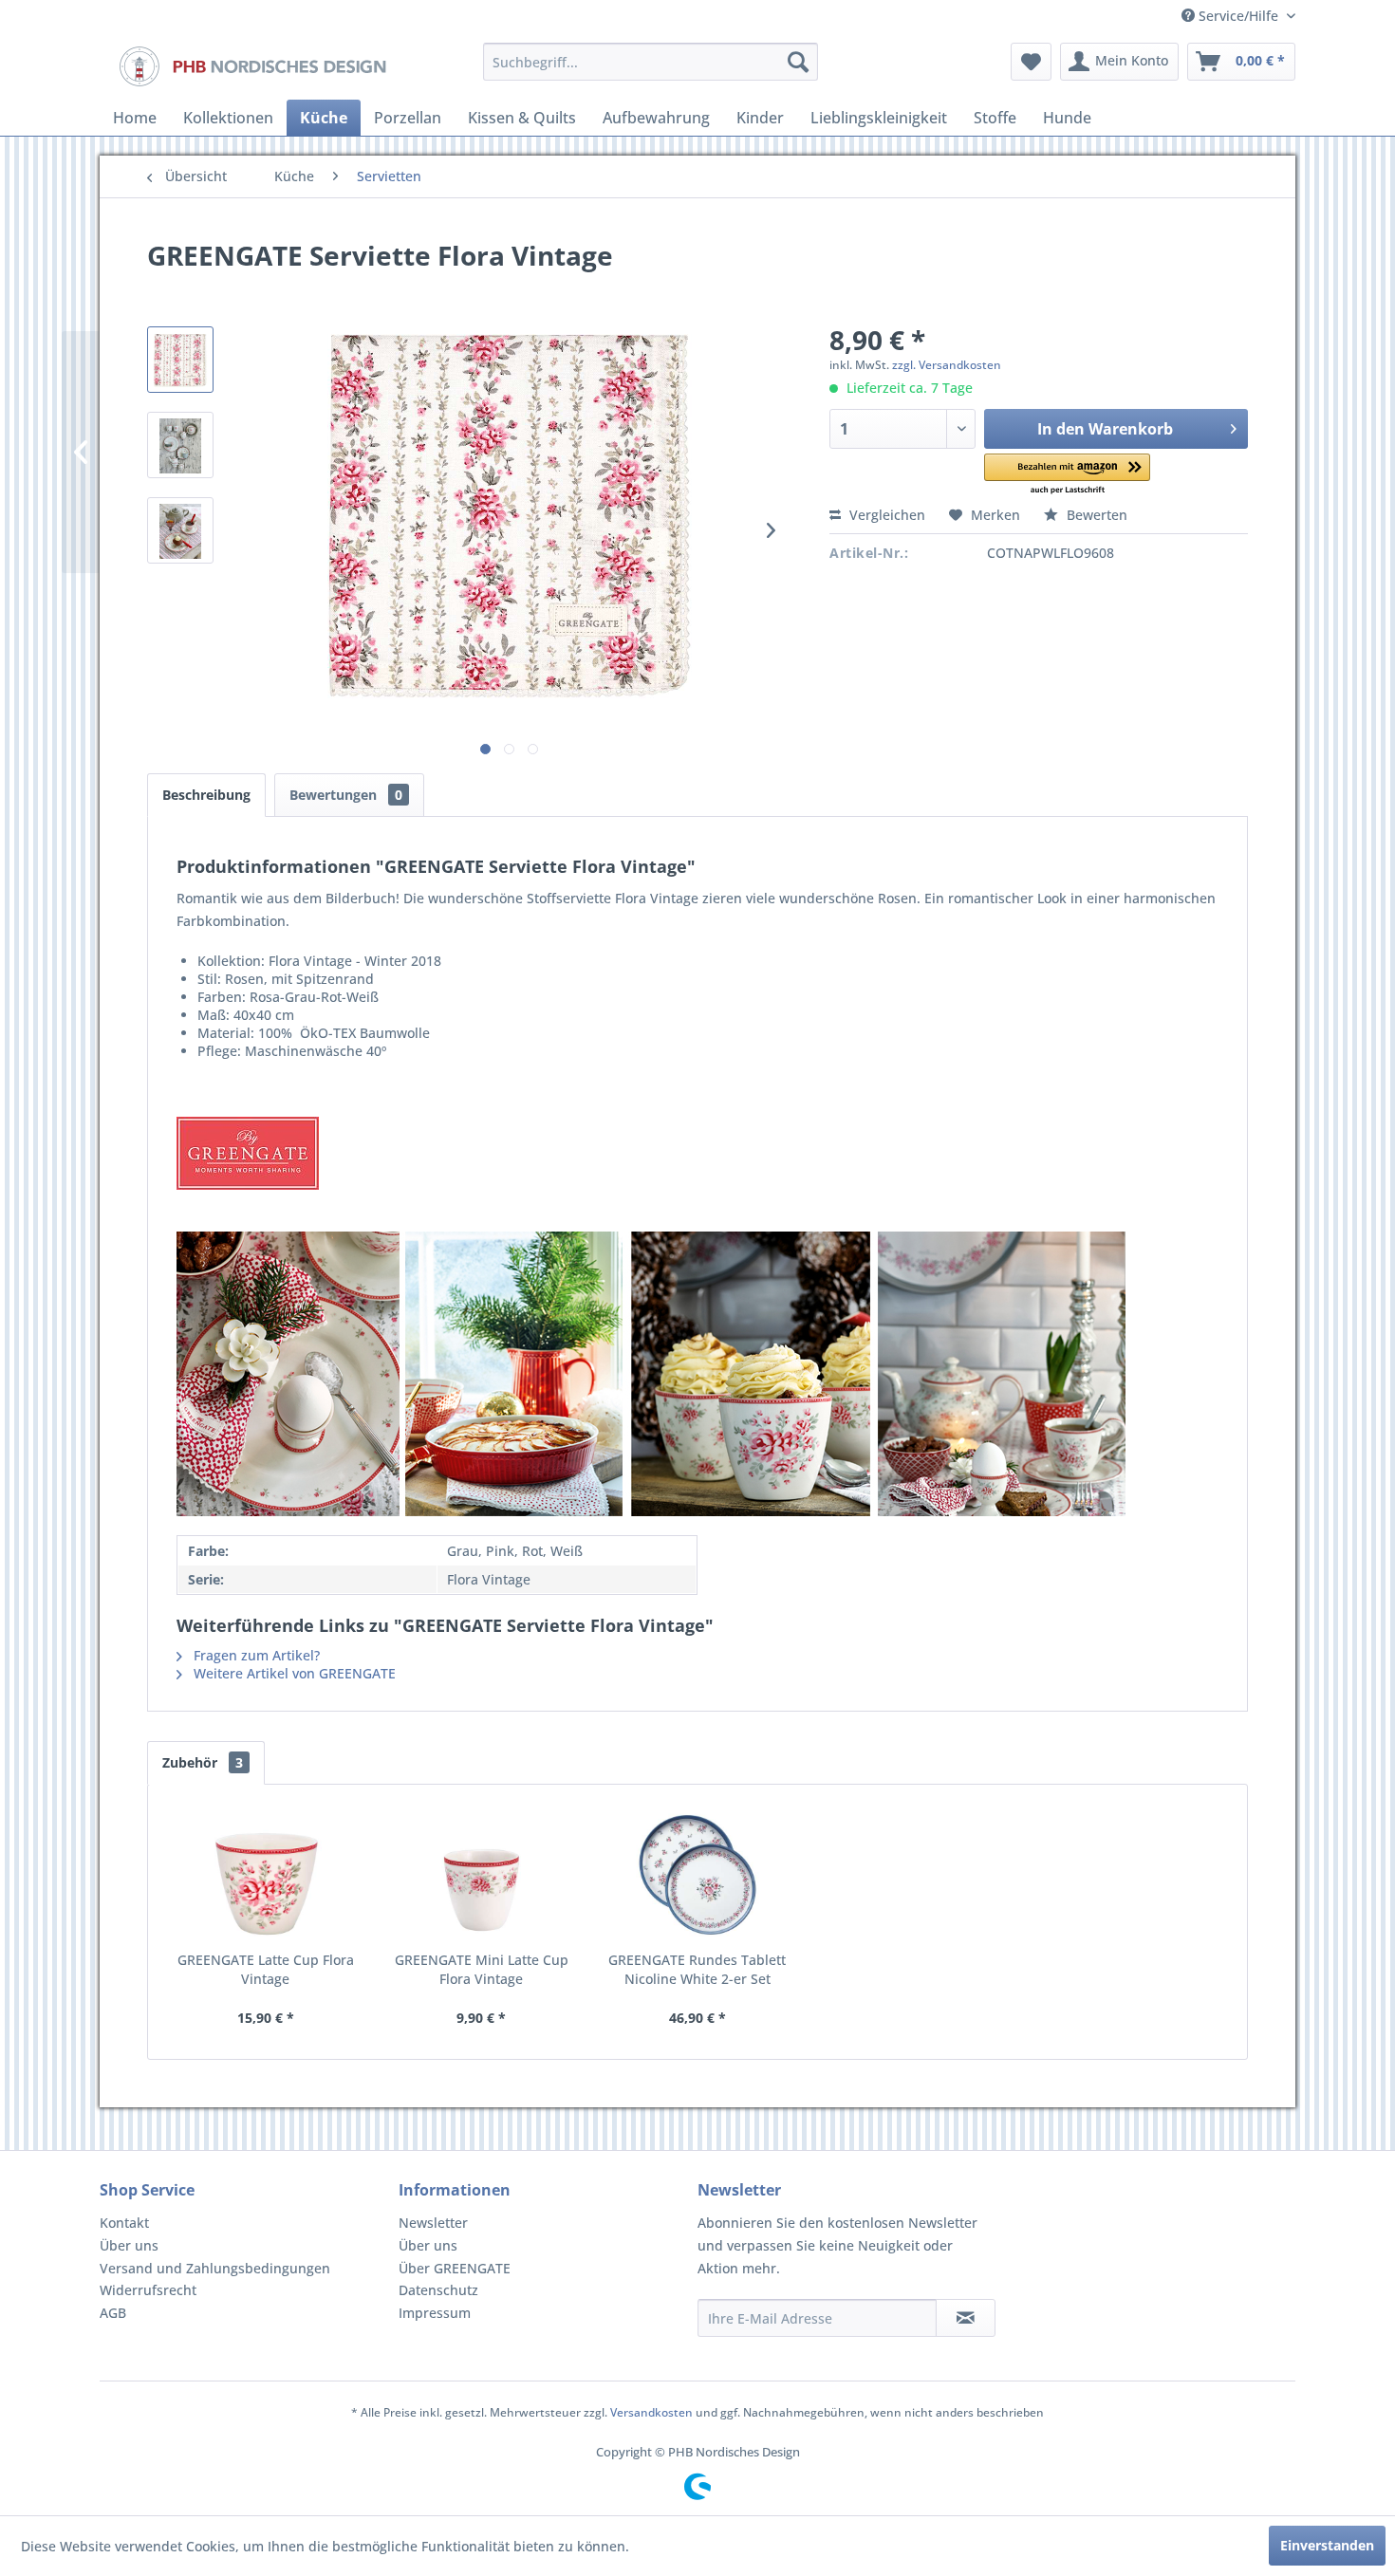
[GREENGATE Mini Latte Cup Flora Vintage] (482, 1875)
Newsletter (433, 2223)
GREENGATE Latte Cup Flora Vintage (266, 1969)
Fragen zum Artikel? (255, 1655)
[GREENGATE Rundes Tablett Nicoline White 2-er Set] (697, 1875)
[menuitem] (651, 62)
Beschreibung (206, 795)
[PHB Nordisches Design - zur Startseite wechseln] (251, 66)
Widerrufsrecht (148, 2290)
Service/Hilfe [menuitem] (1238, 16)
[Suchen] (798, 62)
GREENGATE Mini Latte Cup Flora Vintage (482, 1969)
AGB (113, 2313)
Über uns (129, 2245)
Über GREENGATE (455, 2268)
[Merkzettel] (1031, 62)
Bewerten (1095, 515)
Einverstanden (1327, 2545)
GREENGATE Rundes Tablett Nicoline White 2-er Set (697, 1969)
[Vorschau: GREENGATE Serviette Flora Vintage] (180, 360)
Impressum (435, 2313)
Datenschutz (438, 2290)
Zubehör (203, 1762)
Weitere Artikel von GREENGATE (293, 1673)
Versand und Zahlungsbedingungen (215, 2268)
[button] (1067, 475)
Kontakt (124, 2223)
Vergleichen (885, 515)
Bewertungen (346, 795)
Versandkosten (651, 2412)
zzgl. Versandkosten (947, 365)
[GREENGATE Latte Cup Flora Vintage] (266, 1875)
